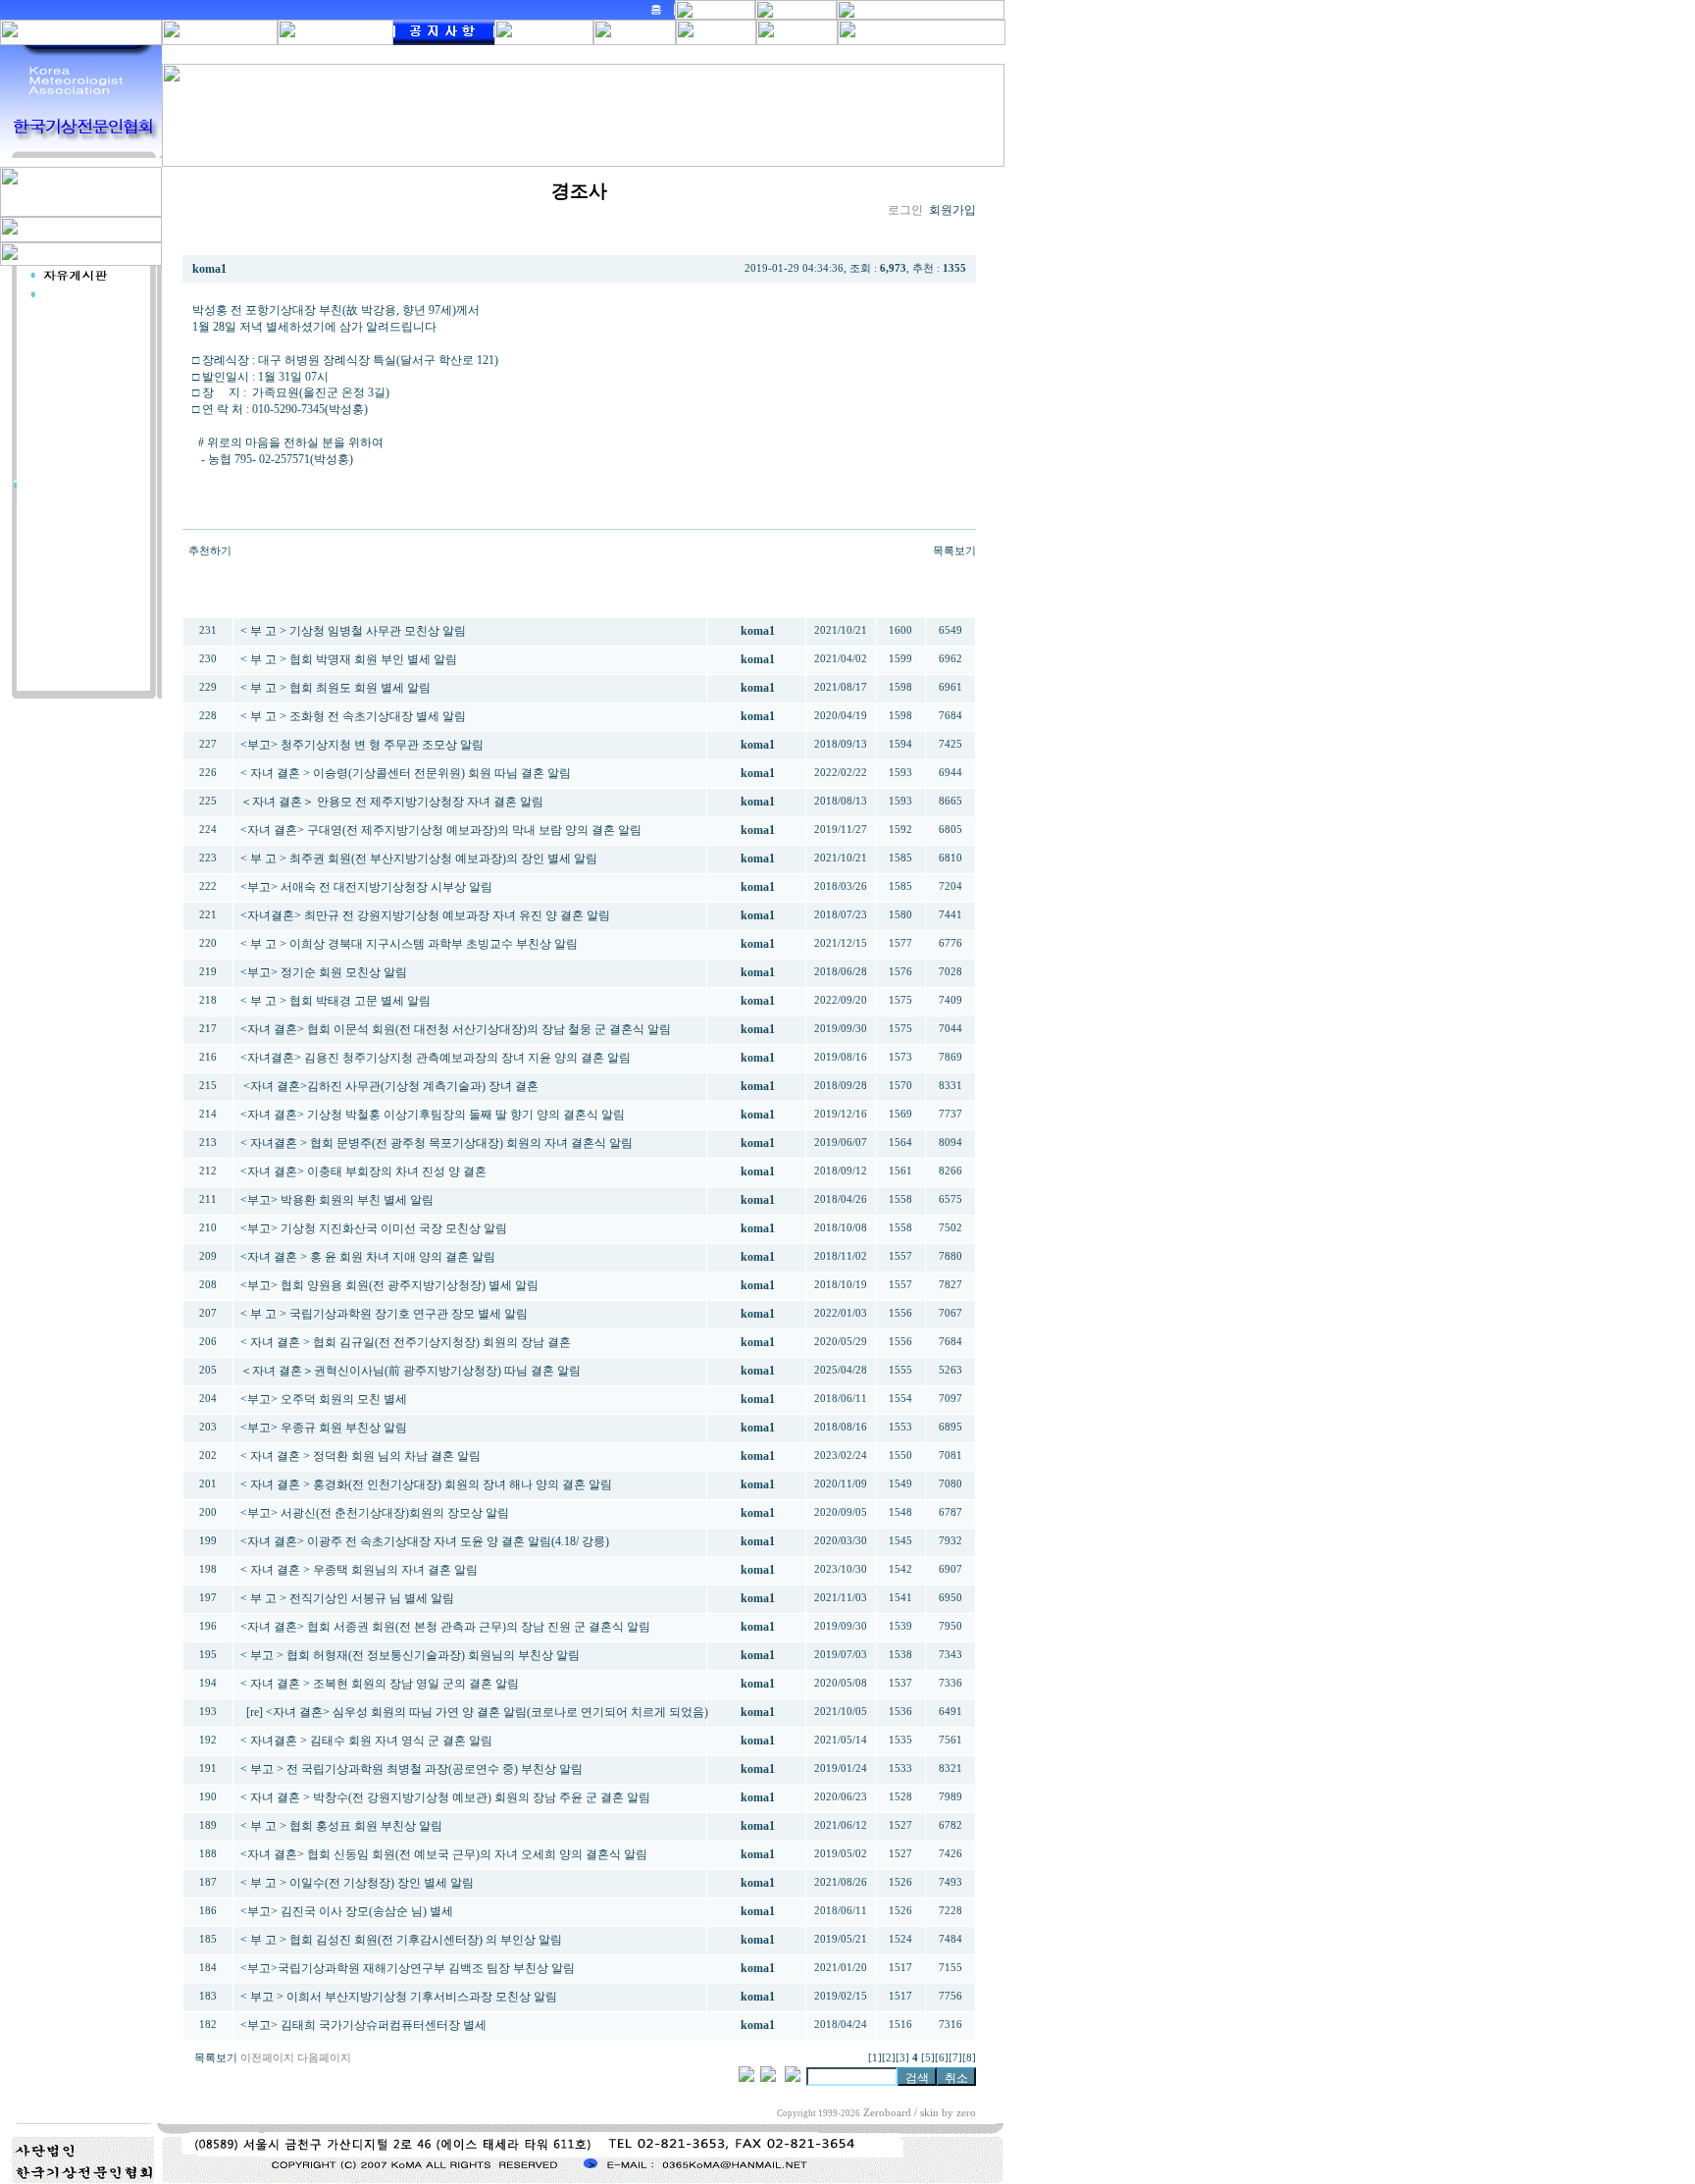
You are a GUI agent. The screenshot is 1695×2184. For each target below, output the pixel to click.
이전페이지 (267, 2058)
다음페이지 (324, 2058)
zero (966, 2113)
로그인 (905, 210)
